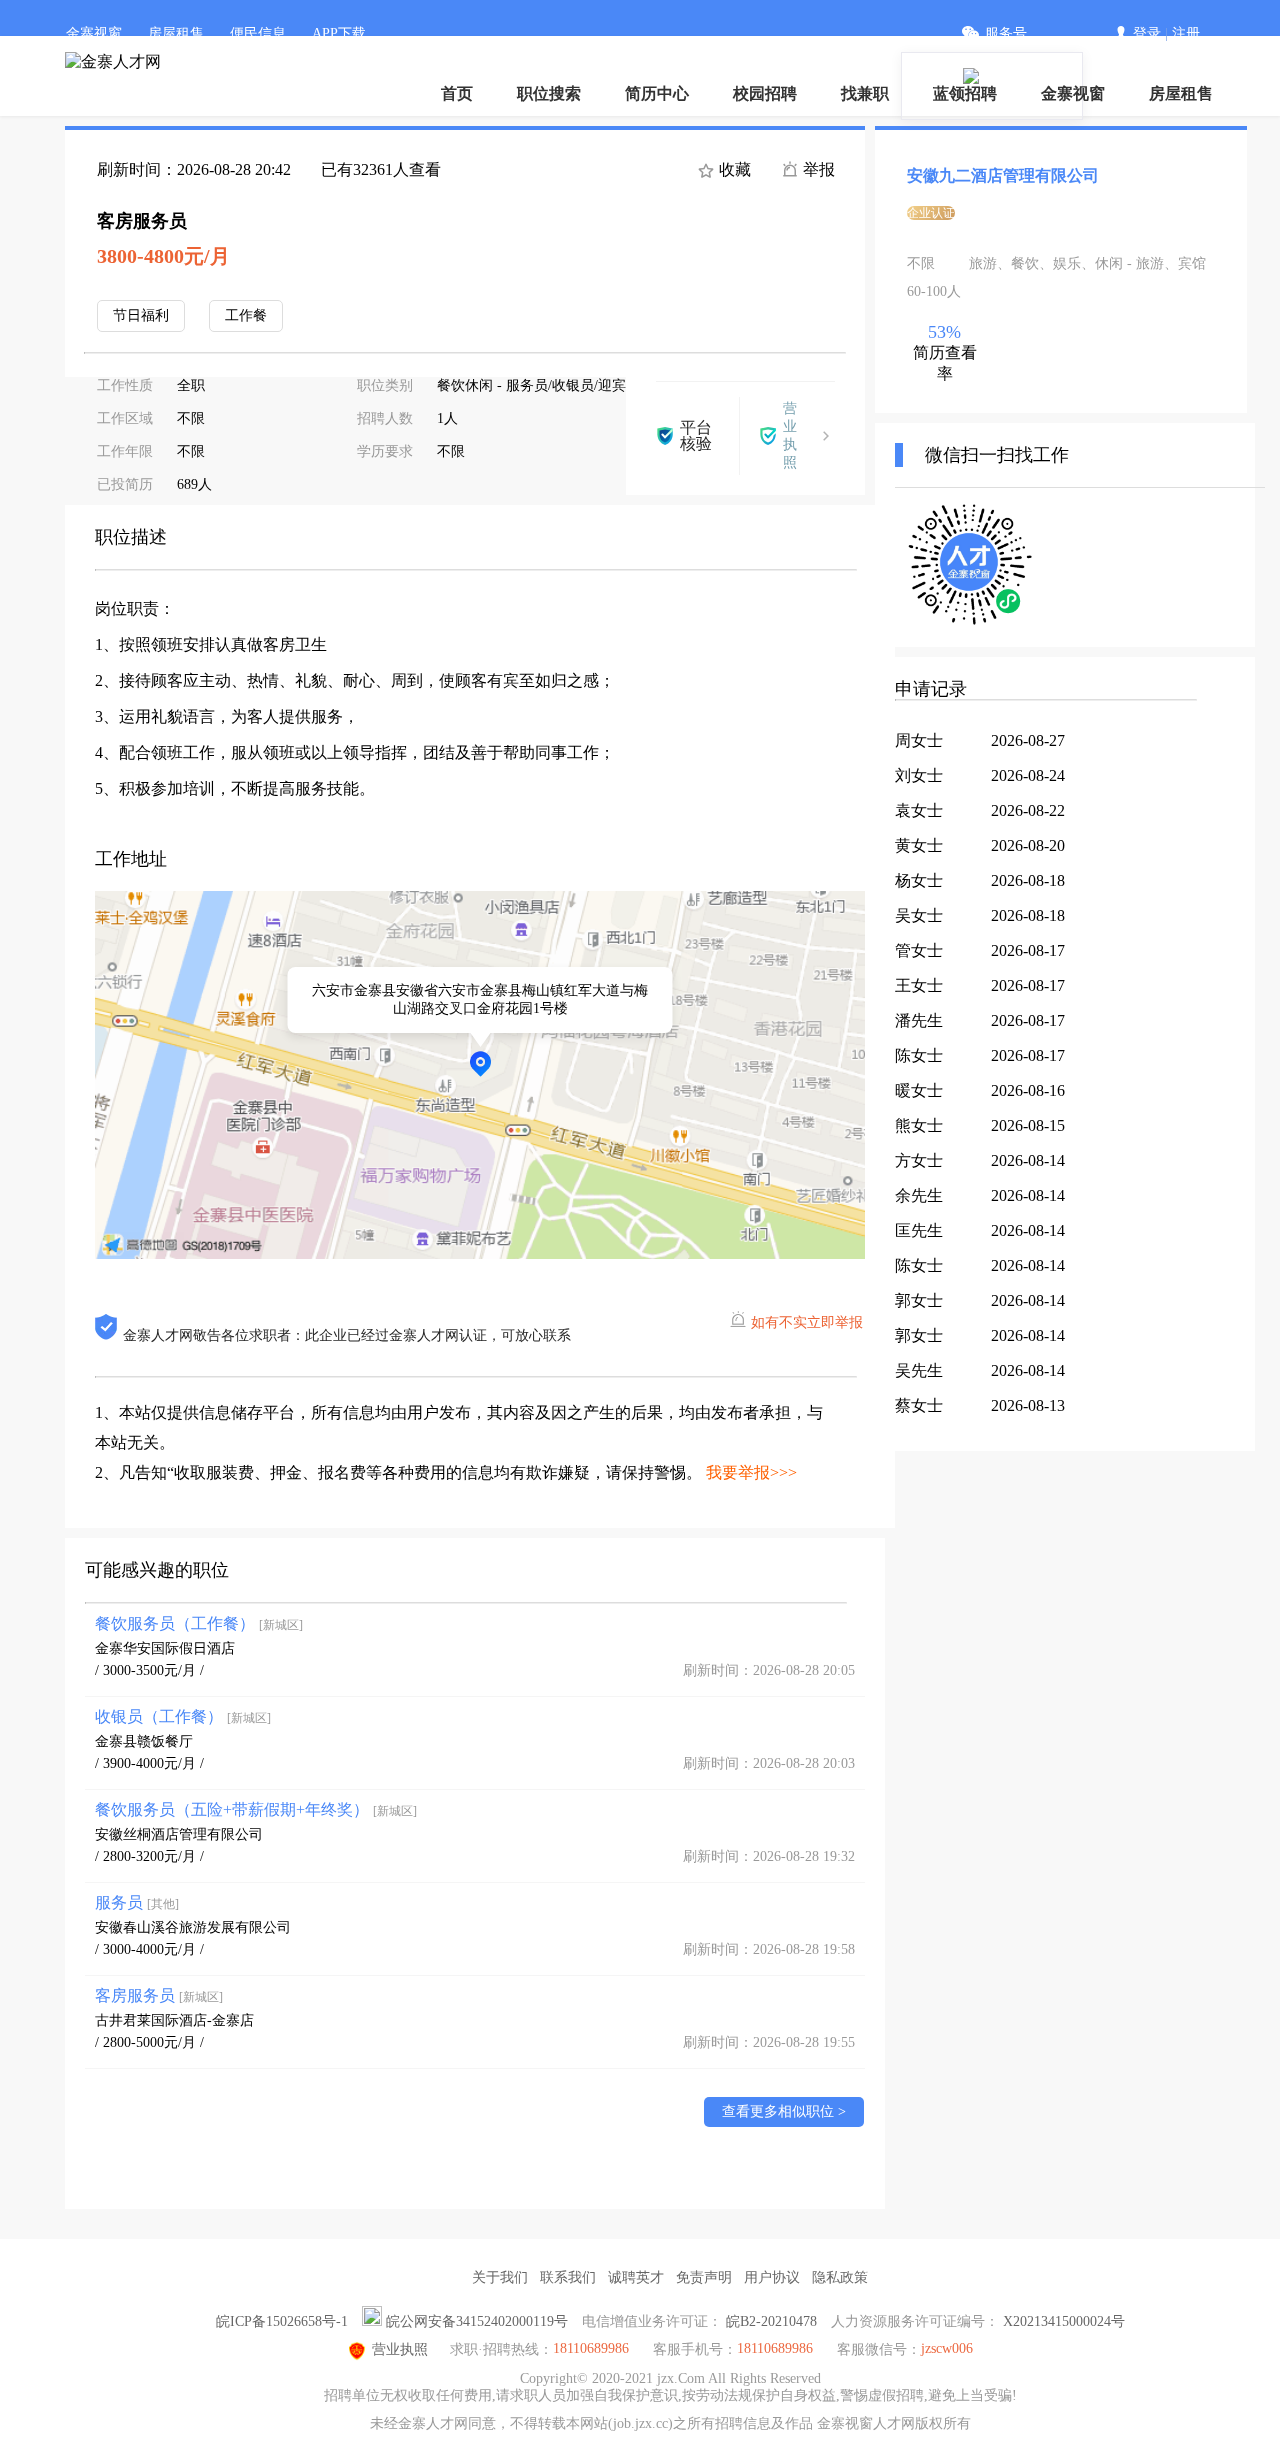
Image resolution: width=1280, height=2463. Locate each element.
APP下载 (339, 33)
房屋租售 (176, 33)
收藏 (733, 169)
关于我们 (500, 2277)
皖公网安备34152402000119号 (477, 2321)
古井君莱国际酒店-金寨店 (174, 2020)
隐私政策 (840, 2277)
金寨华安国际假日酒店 (165, 1648)
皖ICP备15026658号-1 (282, 2321)
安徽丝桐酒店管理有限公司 (179, 1834)
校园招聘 (765, 93)
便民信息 (258, 33)
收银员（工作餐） (183, 1716)
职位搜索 (549, 93)
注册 (1186, 33)
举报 (817, 169)
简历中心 (657, 93)
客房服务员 (159, 1995)
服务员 (137, 1902)
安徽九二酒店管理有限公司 (1003, 175)
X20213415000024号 (1064, 2321)
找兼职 (865, 93)
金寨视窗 (94, 33)
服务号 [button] (1006, 33)
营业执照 (400, 2349)
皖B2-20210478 (771, 2321)
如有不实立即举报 (807, 1322)
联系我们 (568, 2277)
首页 (457, 93)
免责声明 (704, 2277)
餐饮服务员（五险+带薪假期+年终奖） (256, 1809)
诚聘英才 (636, 2277)
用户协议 (772, 2277)
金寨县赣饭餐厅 (144, 1741)
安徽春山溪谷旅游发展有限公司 (193, 1927)
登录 (1147, 33)
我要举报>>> (751, 1472)
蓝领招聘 (965, 93)
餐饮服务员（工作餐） (199, 1623)
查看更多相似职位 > (784, 2111)
